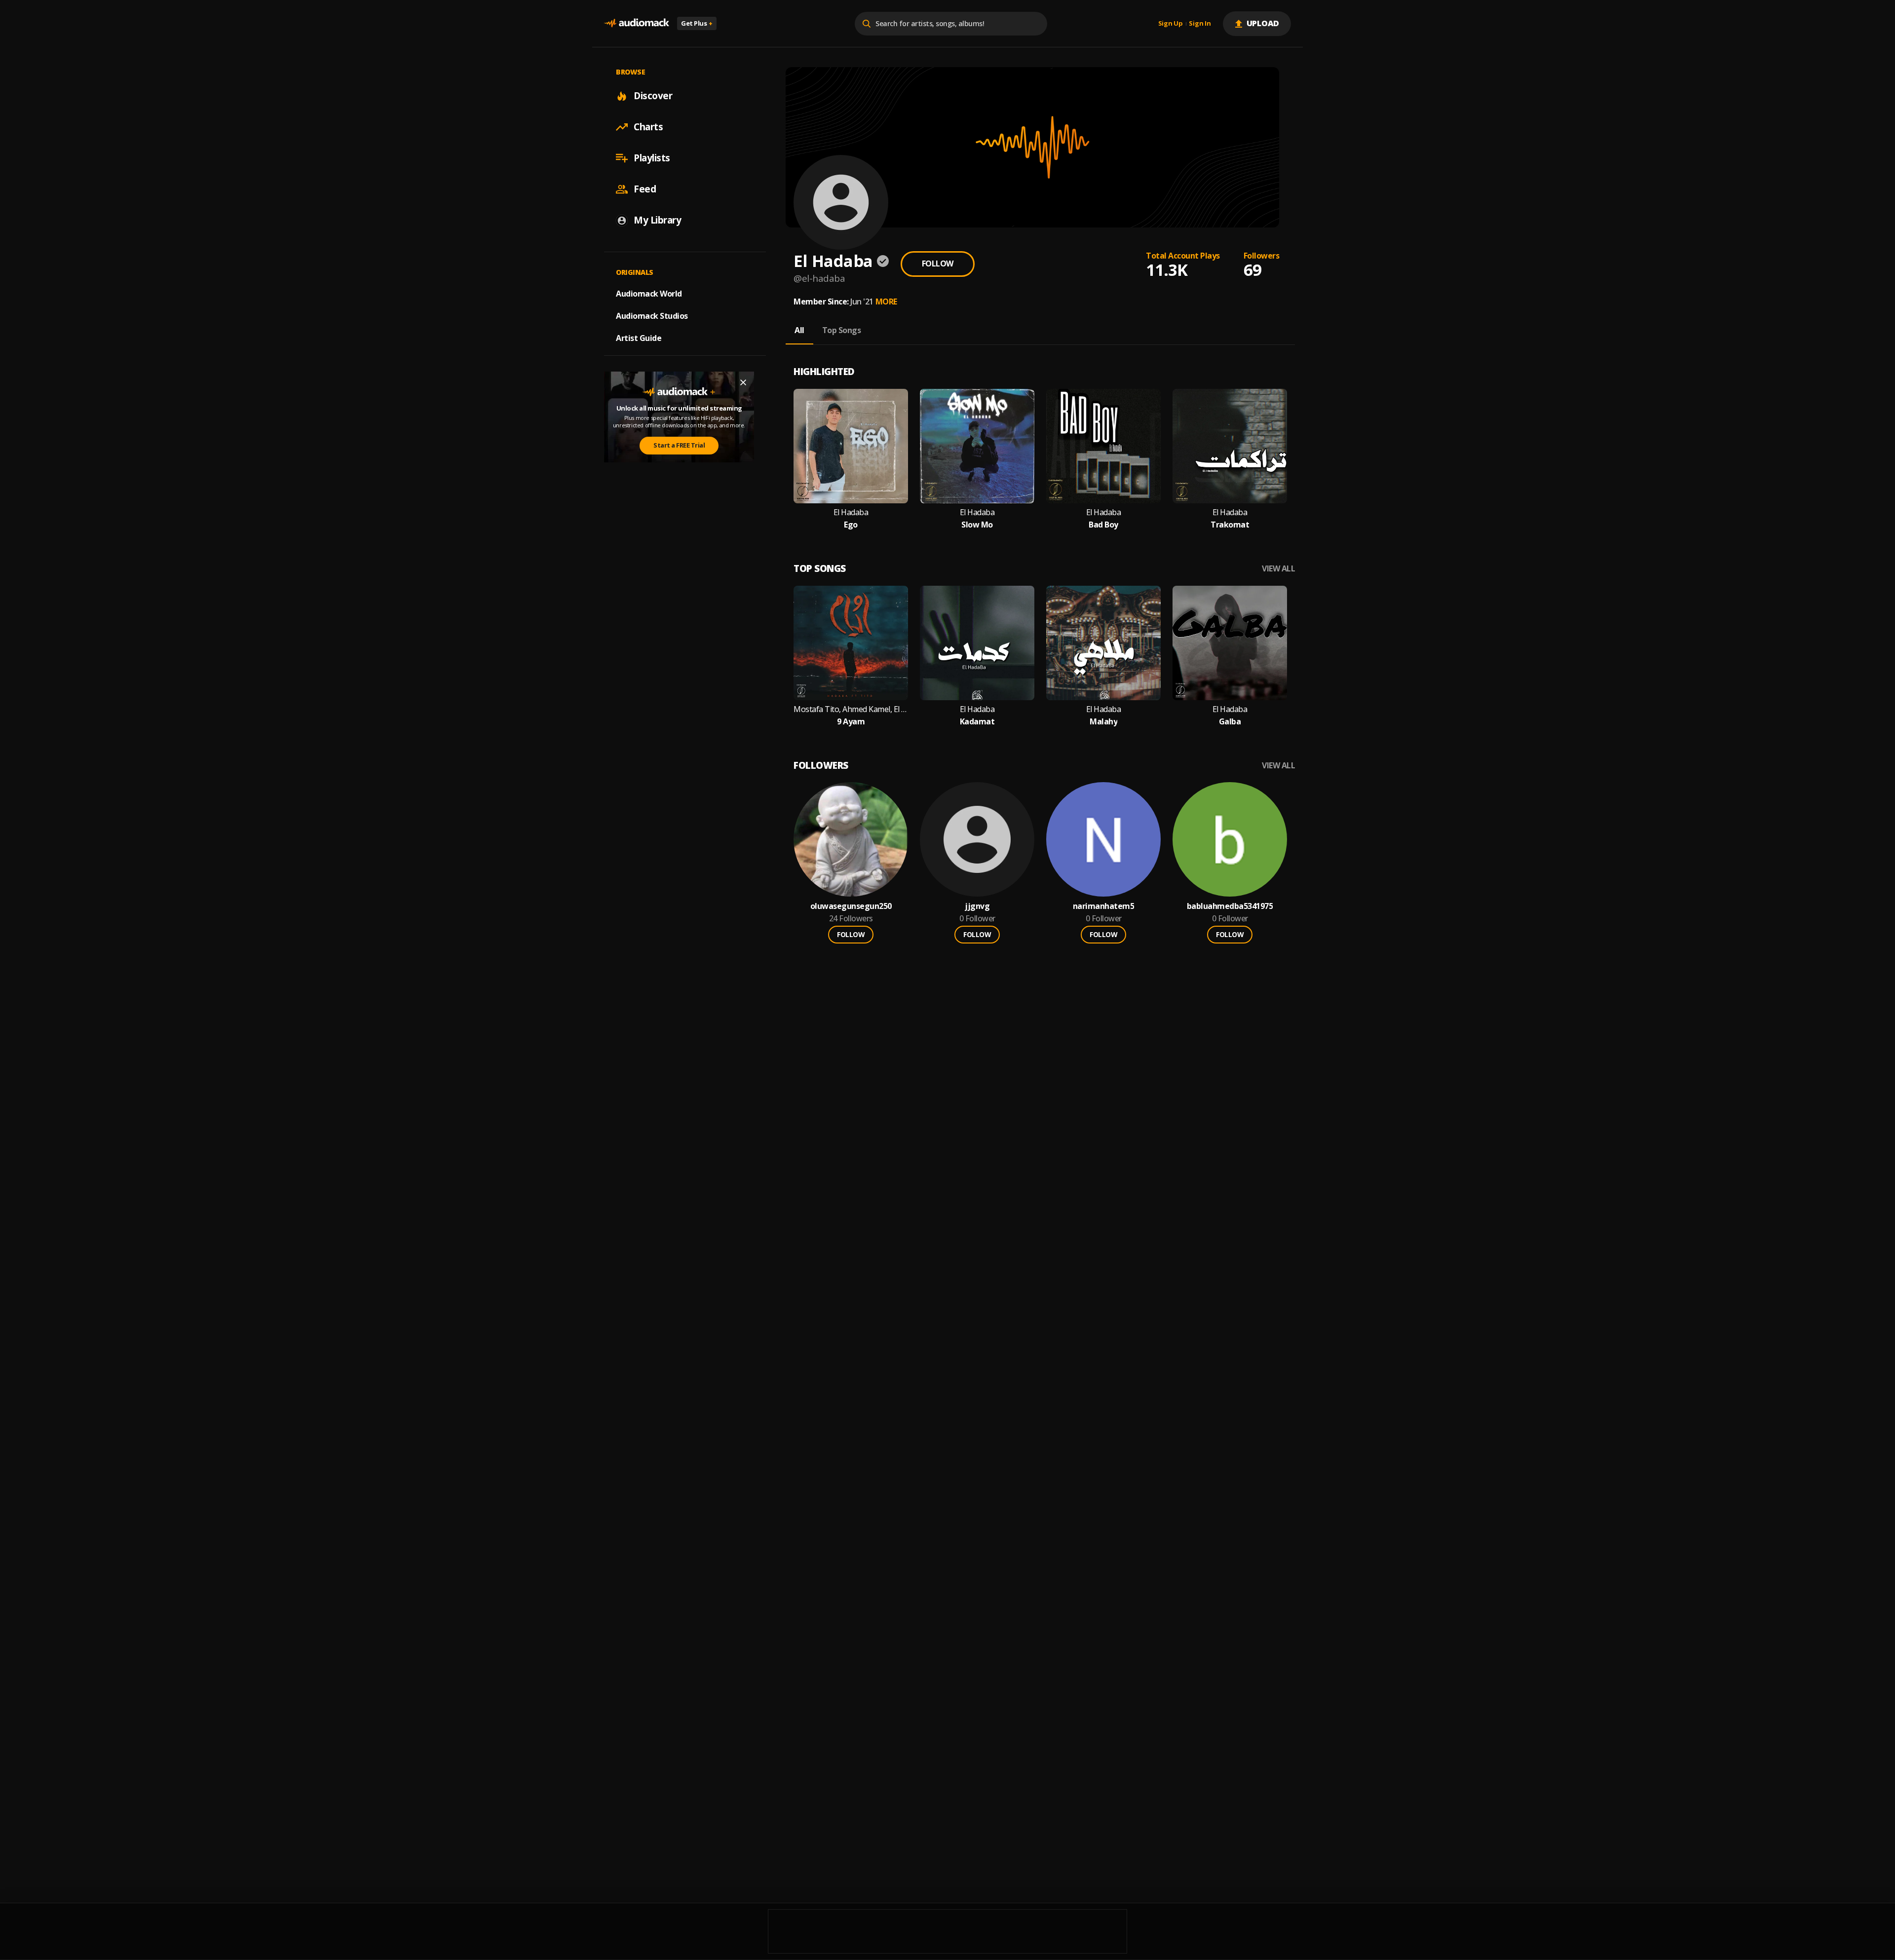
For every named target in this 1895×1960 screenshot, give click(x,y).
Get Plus (697, 23)
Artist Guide (639, 338)
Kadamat (977, 722)
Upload (1263, 23)
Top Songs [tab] (842, 330)
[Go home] (637, 23)
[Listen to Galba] (1230, 643)
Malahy (1103, 722)
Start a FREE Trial (679, 445)
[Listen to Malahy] (1103, 643)
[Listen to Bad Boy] (1103, 446)
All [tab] (799, 330)
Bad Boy (1103, 525)
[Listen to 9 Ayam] (851, 643)
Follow (938, 264)
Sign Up (1171, 24)
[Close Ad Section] (743, 382)
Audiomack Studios (652, 316)
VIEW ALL (1278, 569)
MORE (886, 302)
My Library (657, 220)
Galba (1230, 722)
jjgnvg (977, 906)
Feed (645, 189)
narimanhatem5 (1104, 906)
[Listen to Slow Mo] (977, 446)
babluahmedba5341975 (1230, 906)
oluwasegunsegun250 (851, 906)
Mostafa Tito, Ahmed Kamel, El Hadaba (851, 709)
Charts (648, 127)
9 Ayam (851, 722)
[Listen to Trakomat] (1230, 446)
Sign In (1200, 24)
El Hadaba (851, 512)
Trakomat (1230, 525)
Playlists (652, 158)
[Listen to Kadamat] (977, 643)
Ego (851, 525)
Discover (653, 96)
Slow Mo (977, 525)
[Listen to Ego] (851, 446)
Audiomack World (649, 294)
